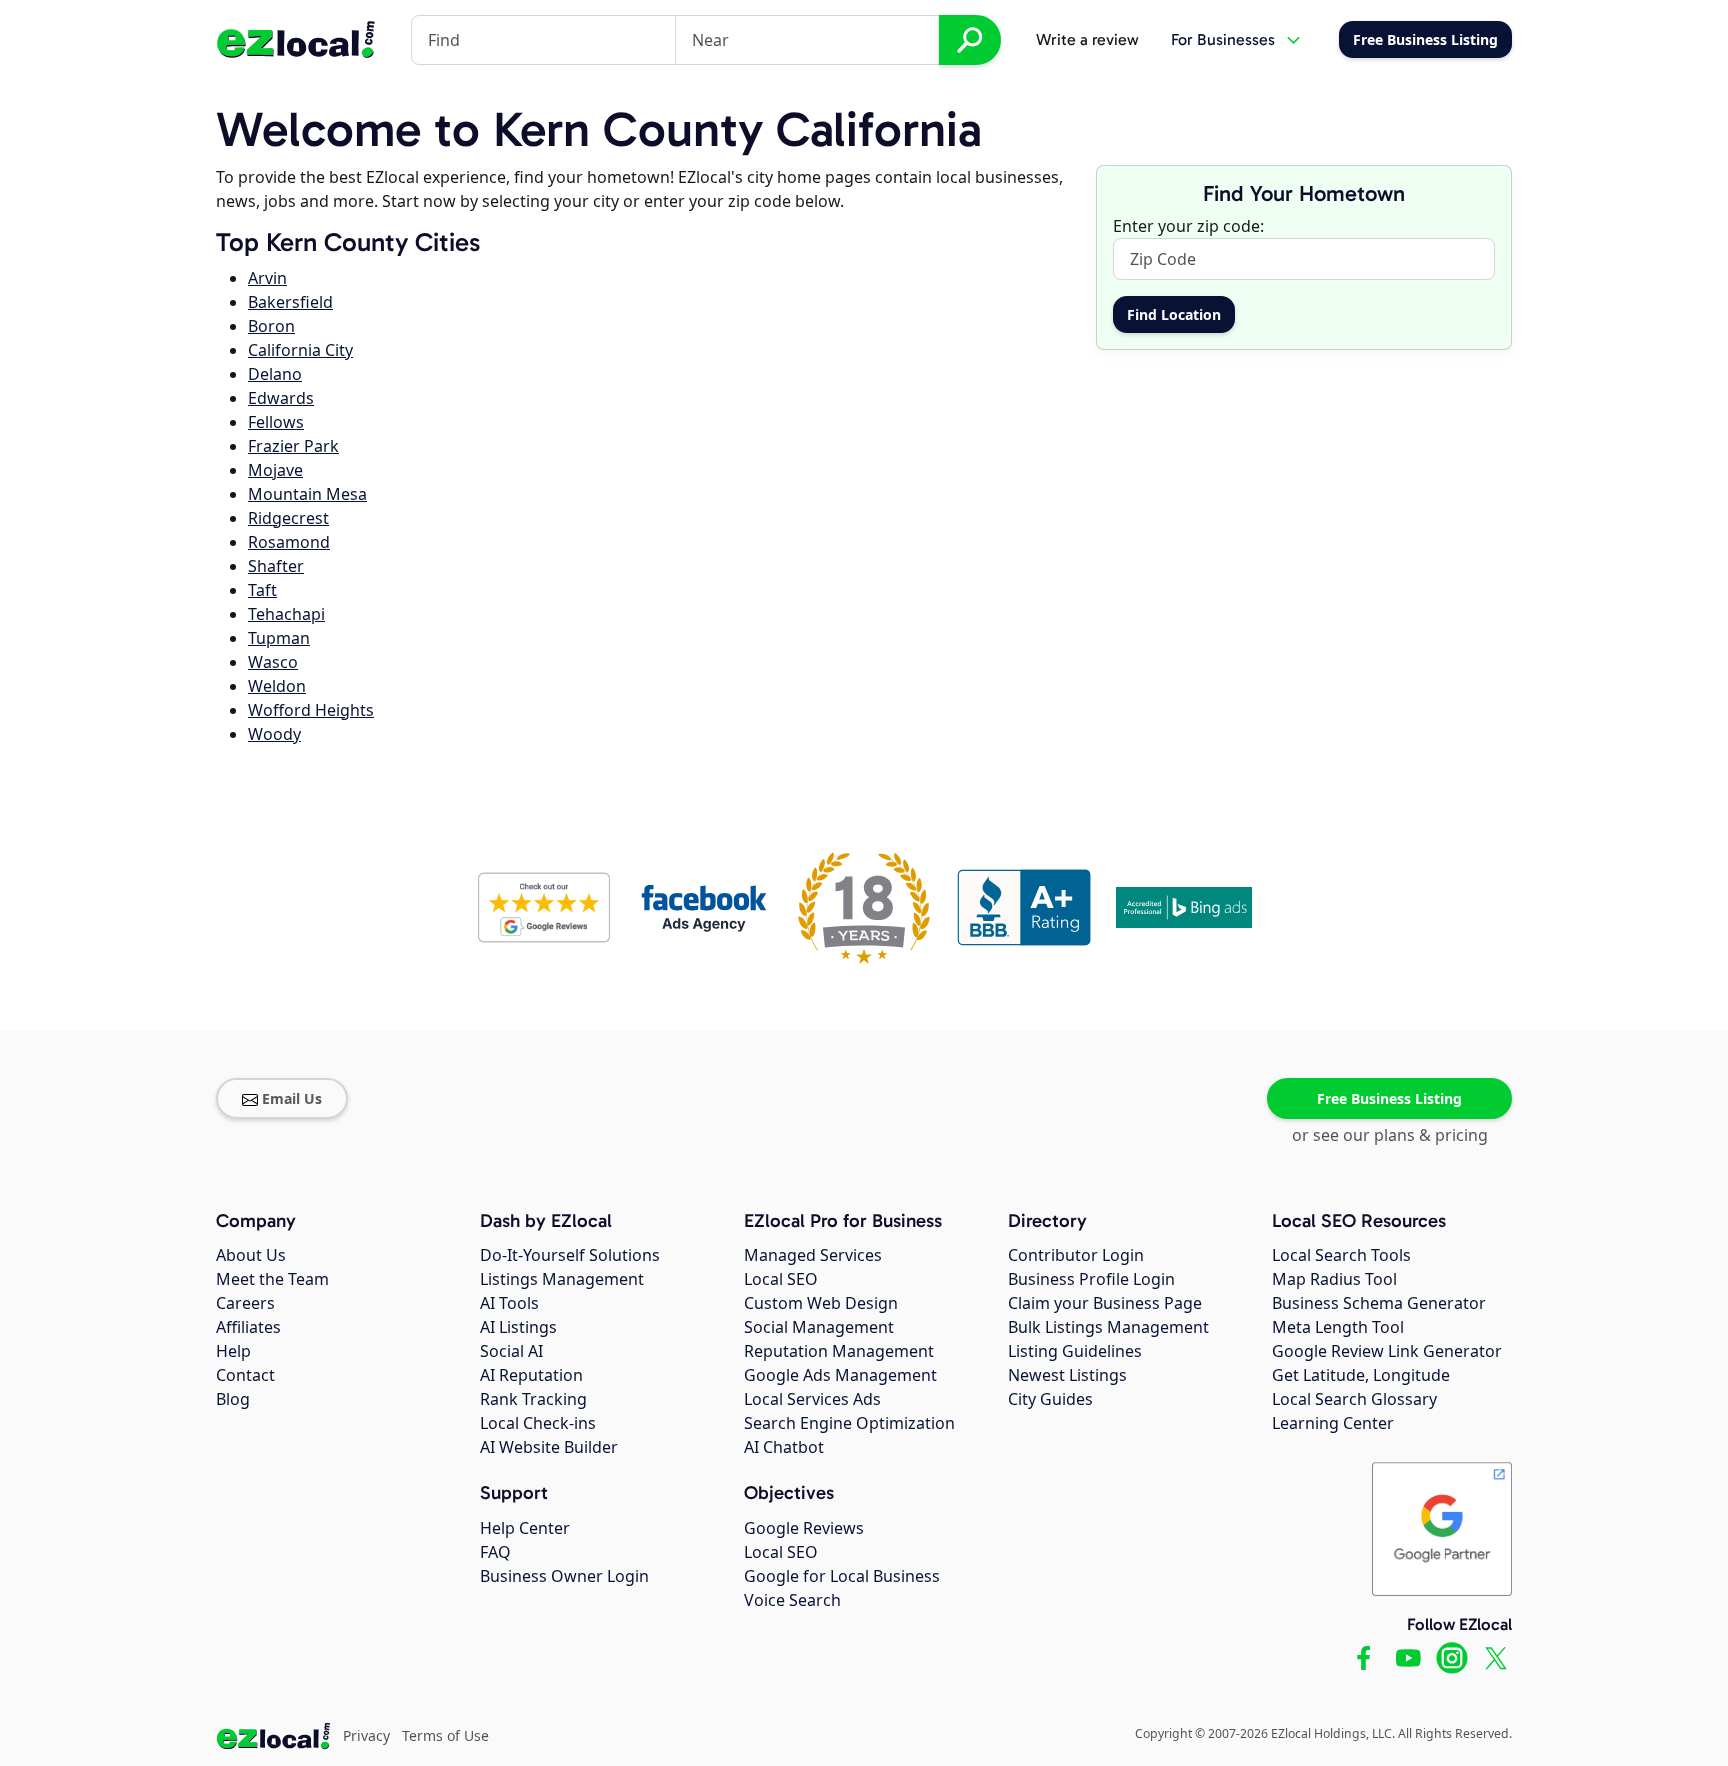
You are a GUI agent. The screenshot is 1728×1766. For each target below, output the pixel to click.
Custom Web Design (821, 1303)
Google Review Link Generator (1387, 1351)
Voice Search (792, 1600)
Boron (271, 326)
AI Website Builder (549, 1447)
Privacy (366, 1735)
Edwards (281, 398)
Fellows (276, 422)
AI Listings (518, 1327)
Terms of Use (445, 1735)
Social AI (511, 1351)
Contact (245, 1375)
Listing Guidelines (1075, 1351)
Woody (274, 734)
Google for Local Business (842, 1576)
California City (300, 350)
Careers (245, 1303)
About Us (251, 1255)
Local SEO (781, 1279)
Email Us (292, 1098)
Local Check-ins (538, 1423)
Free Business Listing (1389, 1098)
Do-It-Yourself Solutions (570, 1255)
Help (233, 1351)
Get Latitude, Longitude (1361, 1375)
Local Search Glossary (1354, 1399)
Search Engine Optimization (849, 1423)
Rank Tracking (533, 1399)
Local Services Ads (812, 1399)
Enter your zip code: (1188, 226)
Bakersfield (290, 302)
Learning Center (1333, 1423)
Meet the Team (272, 1279)
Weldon (277, 686)
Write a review (1087, 39)
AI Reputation (531, 1375)
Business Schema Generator (1379, 1303)
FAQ (495, 1552)
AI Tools (509, 1303)
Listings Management (562, 1279)
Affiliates (248, 1327)
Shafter (276, 566)
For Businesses (1223, 39)
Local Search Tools (1341, 1255)
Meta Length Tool (1338, 1327)
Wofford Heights (311, 710)
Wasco (273, 662)
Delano (275, 374)
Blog (233, 1399)
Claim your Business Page (1105, 1303)
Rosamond (289, 542)
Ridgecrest (288, 518)
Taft (262, 590)
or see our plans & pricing (1390, 1135)
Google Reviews (804, 1528)
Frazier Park (293, 446)
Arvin (267, 278)
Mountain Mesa (307, 494)
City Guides (1050, 1399)
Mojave (275, 470)
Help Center (525, 1528)
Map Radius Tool (1334, 1279)
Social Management (819, 1327)
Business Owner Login (564, 1576)
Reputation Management (839, 1351)
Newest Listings (1067, 1375)
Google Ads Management (840, 1375)
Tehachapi (286, 614)
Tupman (279, 638)
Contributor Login (1076, 1255)
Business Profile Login (1091, 1279)
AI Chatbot (784, 1447)
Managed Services (813, 1255)
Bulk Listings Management (1108, 1327)
